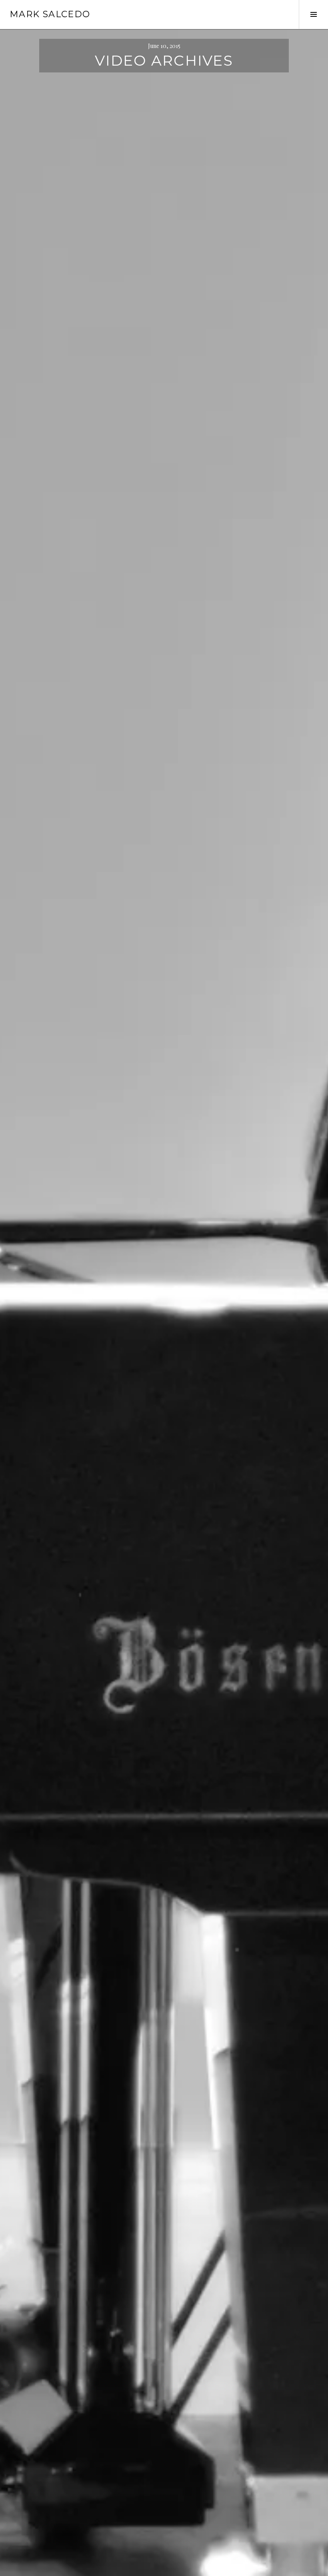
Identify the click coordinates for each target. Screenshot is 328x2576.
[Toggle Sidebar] (313, 14)
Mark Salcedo (50, 14)
